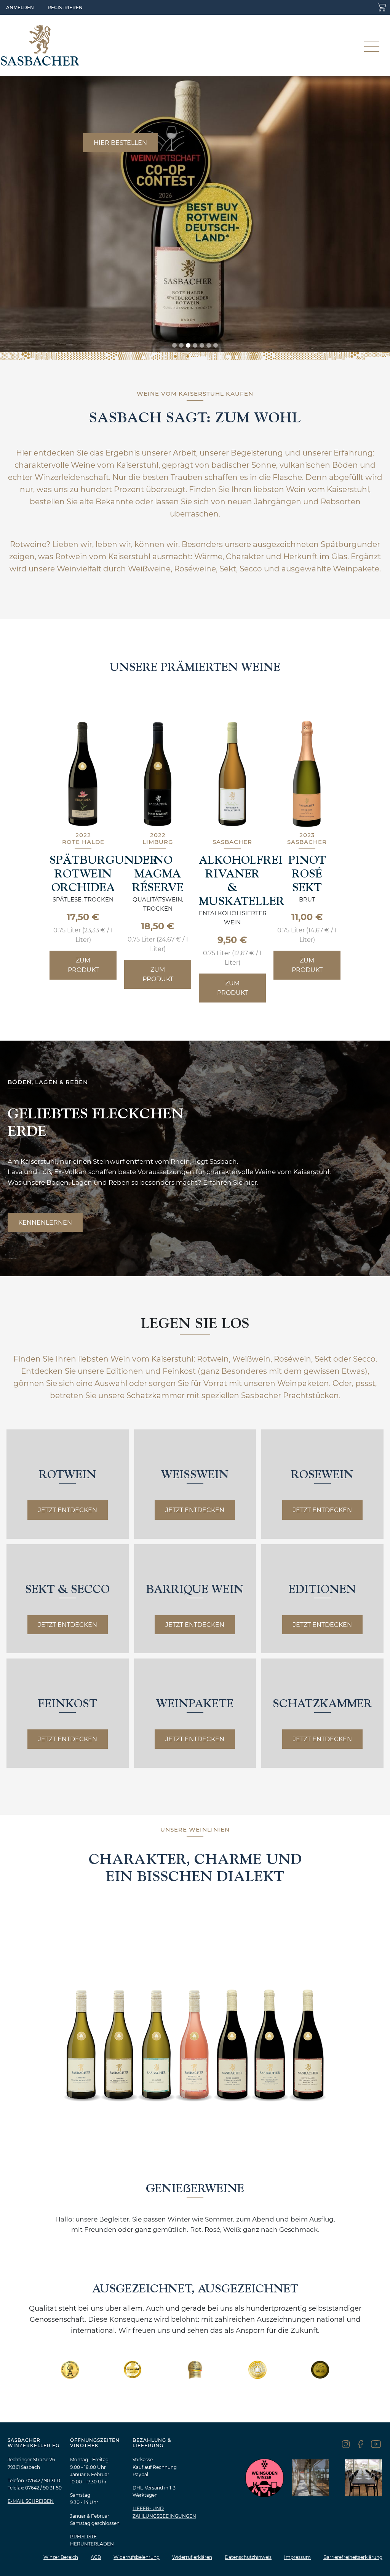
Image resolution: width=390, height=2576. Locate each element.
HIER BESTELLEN (120, 143)
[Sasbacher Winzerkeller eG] (40, 45)
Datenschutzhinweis (248, 2557)
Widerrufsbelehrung (137, 2557)
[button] (174, 346)
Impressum (297, 2557)
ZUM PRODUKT (83, 965)
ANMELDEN (20, 7)
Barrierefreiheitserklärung (353, 2557)
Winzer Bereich (61, 2557)
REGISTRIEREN (65, 7)
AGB (96, 2557)
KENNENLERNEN (45, 1223)
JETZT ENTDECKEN (68, 1510)
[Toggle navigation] (372, 45)
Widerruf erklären (192, 2557)
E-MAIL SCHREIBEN (31, 2501)
